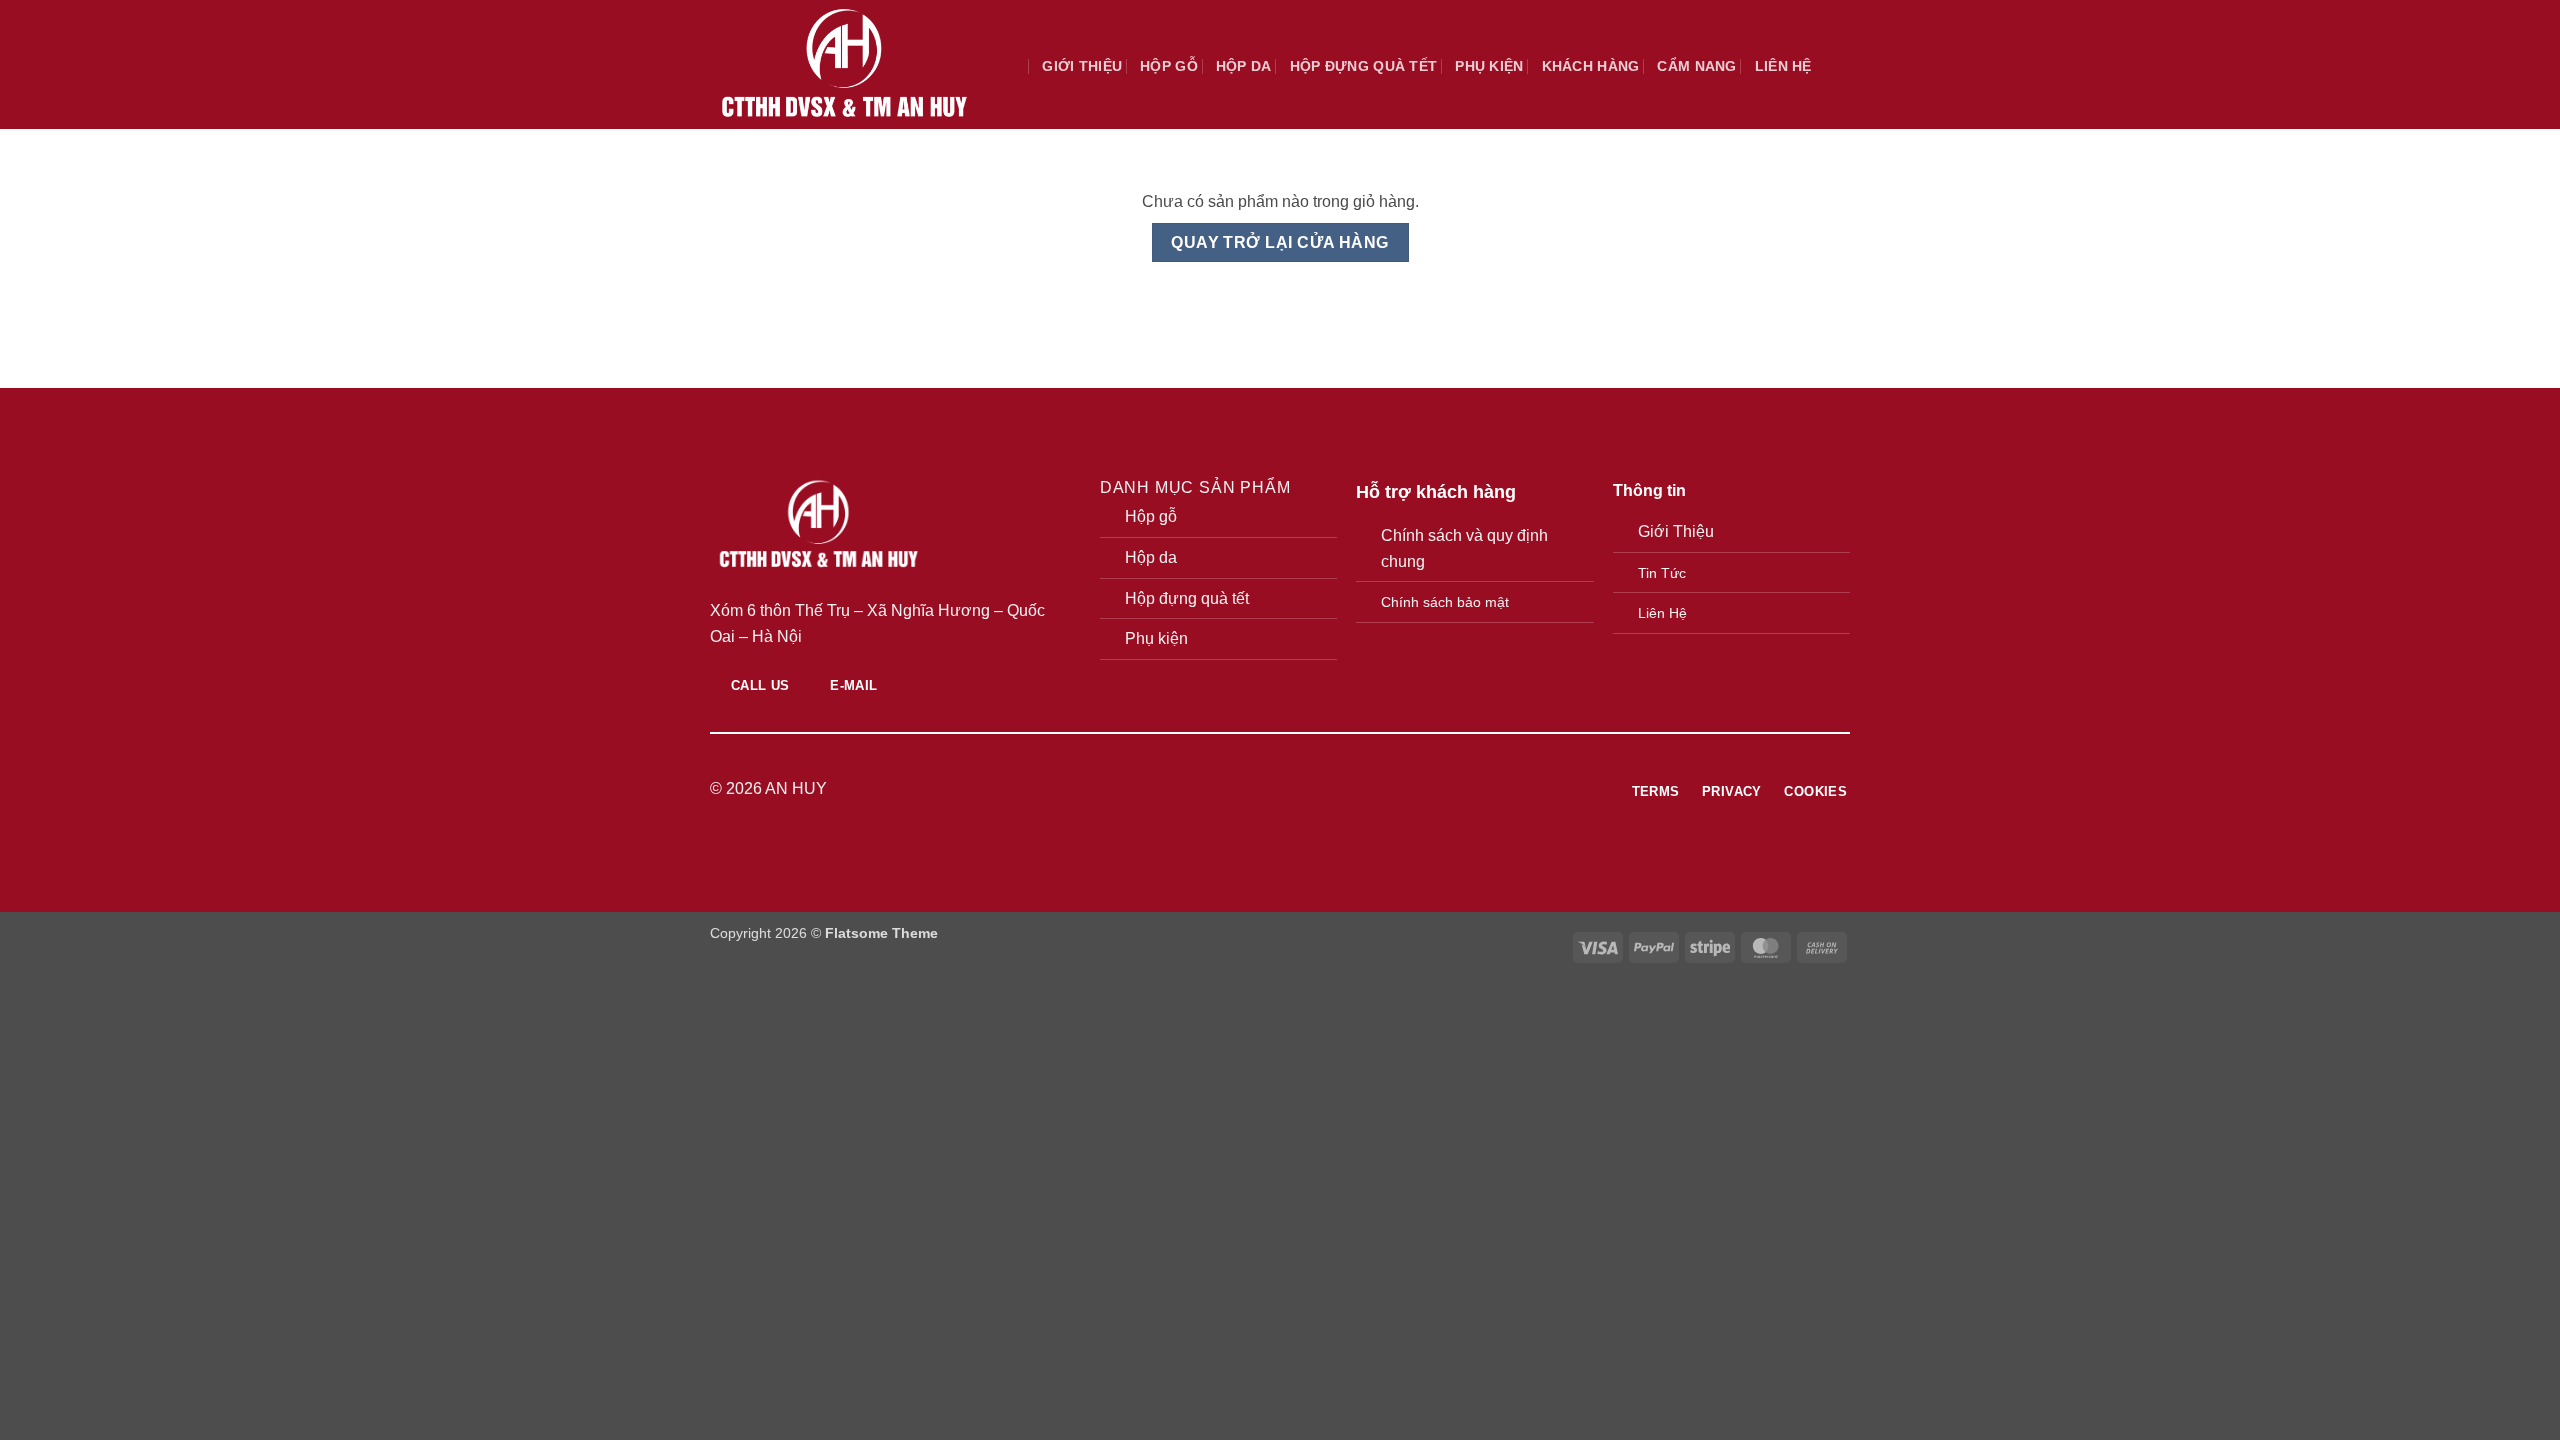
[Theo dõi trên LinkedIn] (1317, 789)
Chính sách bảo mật (1445, 602)
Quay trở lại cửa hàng (1280, 242)
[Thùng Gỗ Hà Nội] (843, 64)
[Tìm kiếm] (1015, 66)
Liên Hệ (1662, 613)
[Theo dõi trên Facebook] (1243, 789)
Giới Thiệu (1676, 531)
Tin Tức (1662, 573)
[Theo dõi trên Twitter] (1292, 789)
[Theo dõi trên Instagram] (1268, 789)
